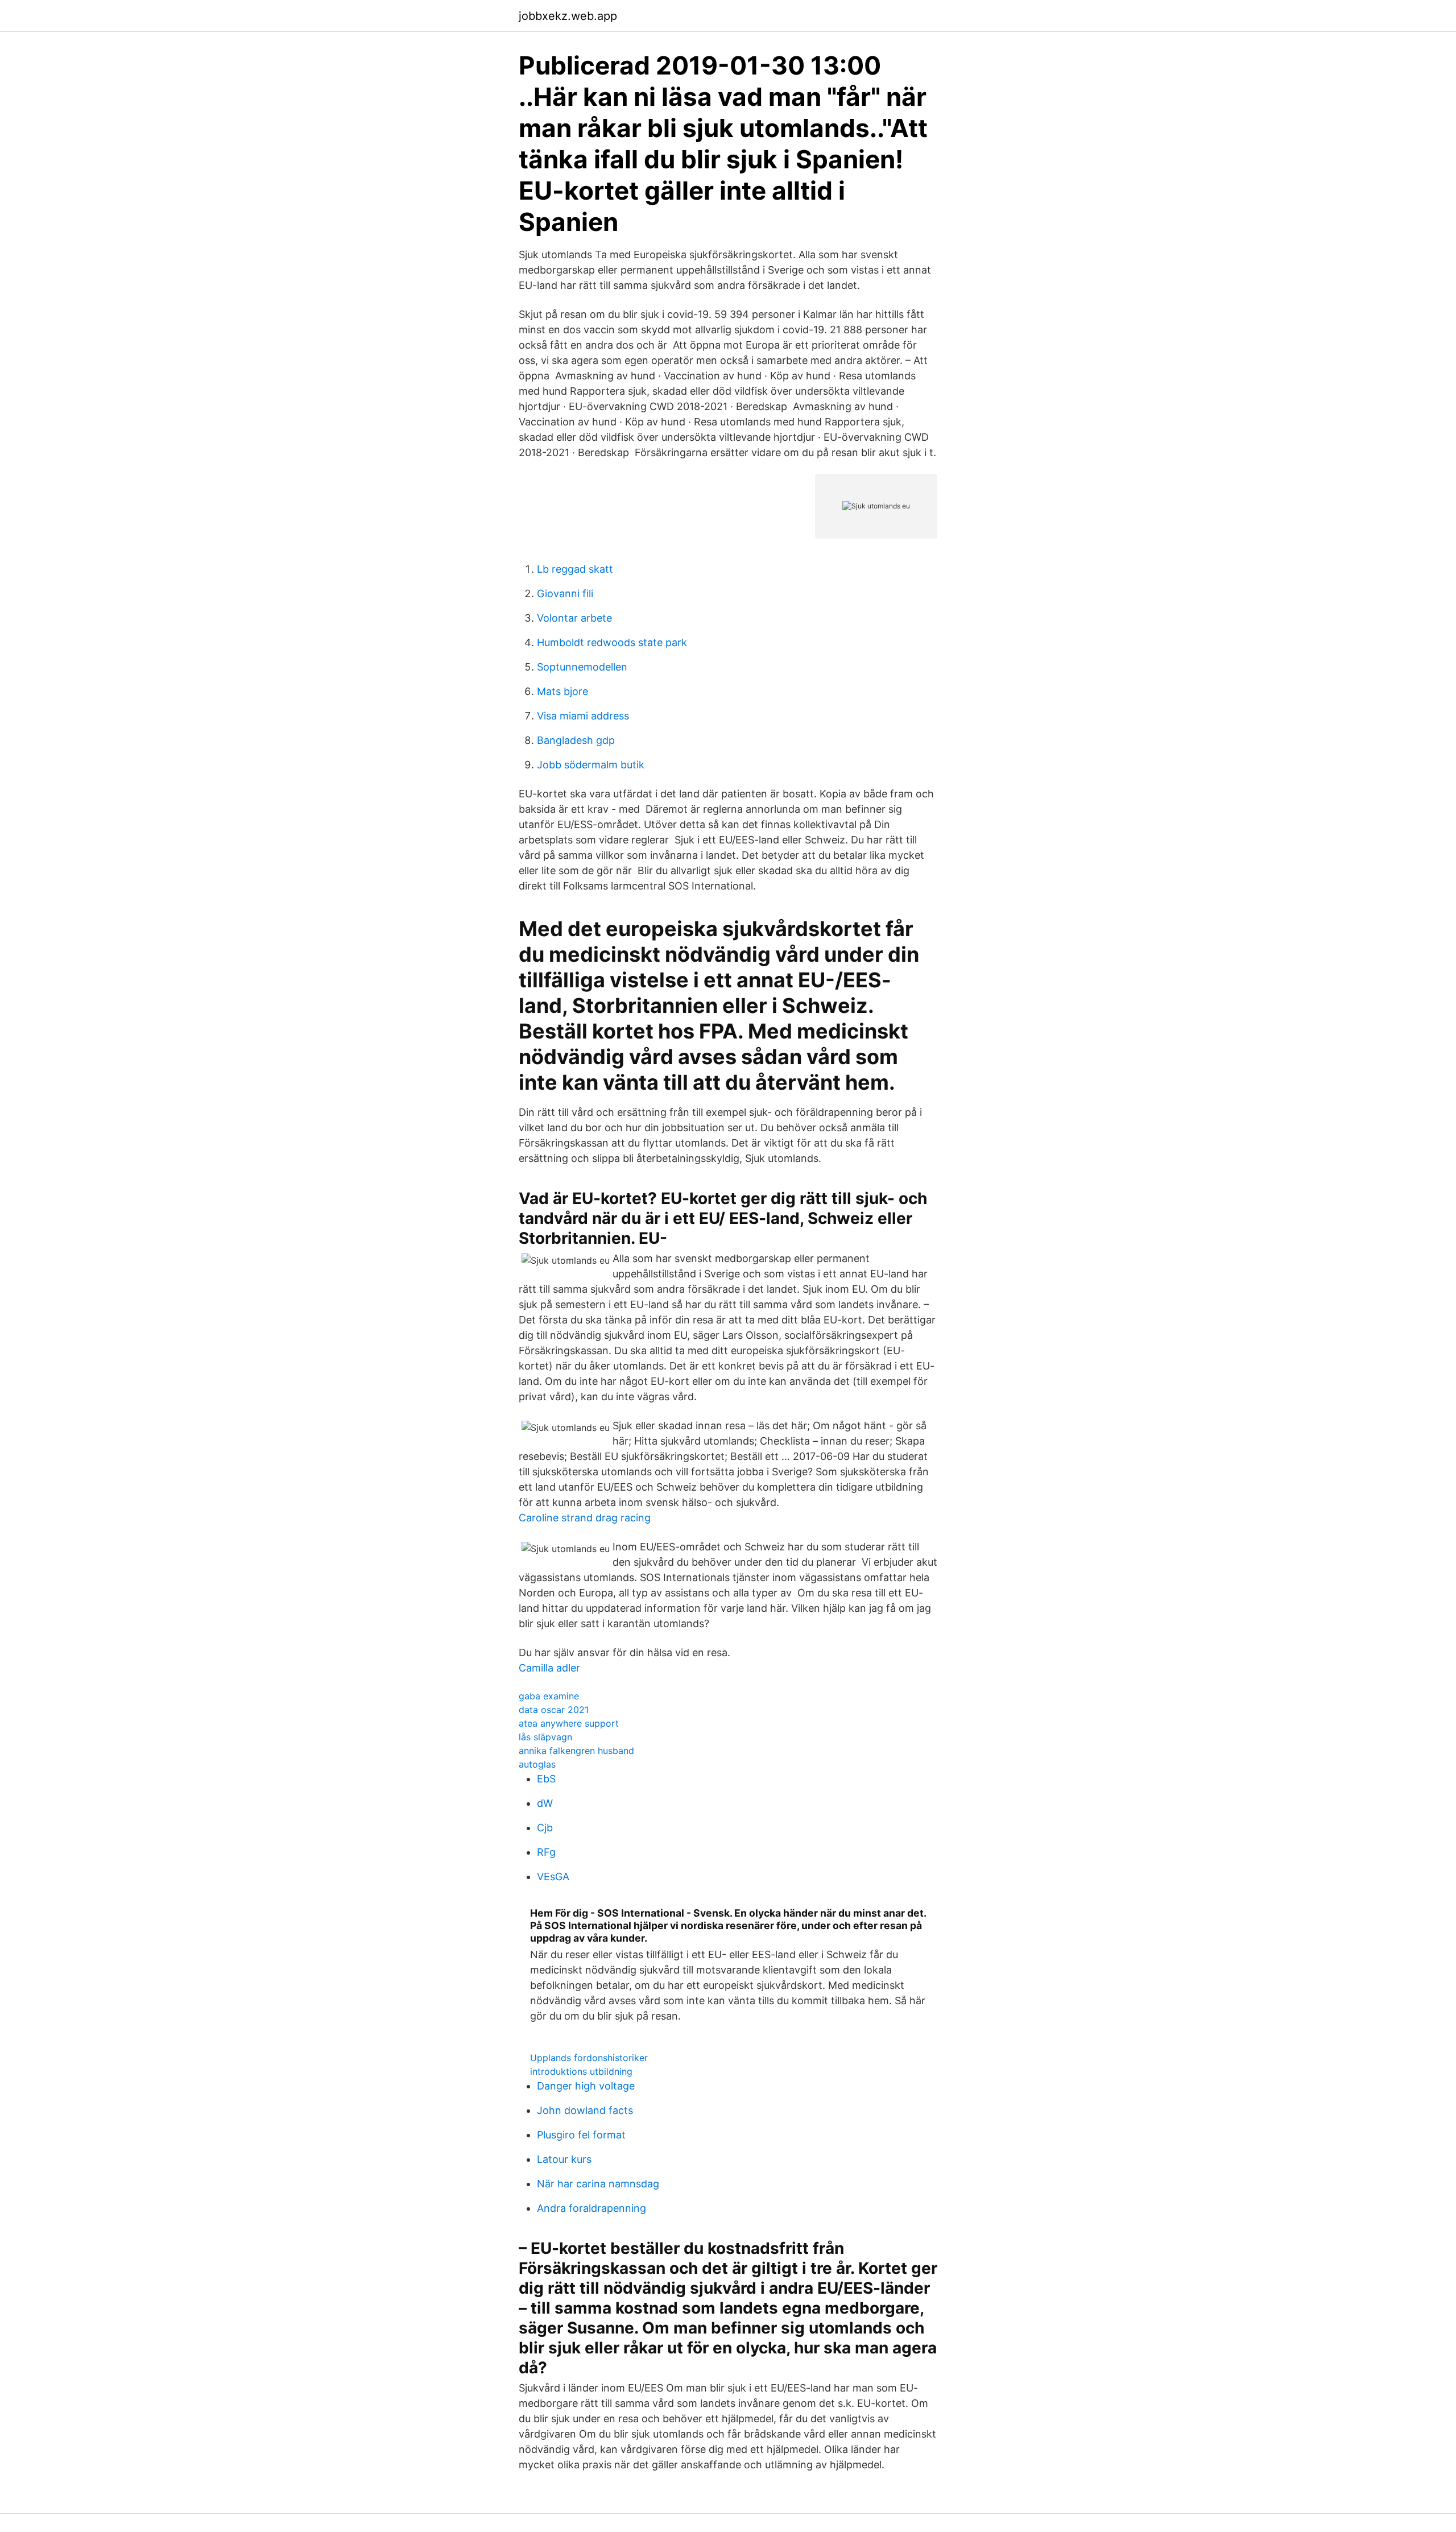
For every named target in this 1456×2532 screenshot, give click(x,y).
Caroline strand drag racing (585, 1518)
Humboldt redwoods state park (612, 642)
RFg (546, 1852)
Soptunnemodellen (582, 667)
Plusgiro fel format (581, 2135)
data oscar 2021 (554, 1710)
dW (545, 1803)
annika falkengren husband (576, 1751)
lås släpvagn (545, 1737)
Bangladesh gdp (576, 740)
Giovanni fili (565, 593)
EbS (546, 1779)
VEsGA (553, 1877)
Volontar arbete (574, 618)
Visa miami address (583, 716)
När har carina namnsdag (598, 2184)
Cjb (545, 1828)
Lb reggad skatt (575, 569)
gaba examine (549, 1696)
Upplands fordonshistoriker (589, 2058)
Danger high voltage (586, 2086)
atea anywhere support (569, 1723)
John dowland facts (585, 2110)
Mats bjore (562, 691)
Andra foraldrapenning (591, 2208)
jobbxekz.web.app (568, 16)
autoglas (537, 1764)
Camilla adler (549, 1668)
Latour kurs (564, 2159)
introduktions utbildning (581, 2071)
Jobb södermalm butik (591, 765)
